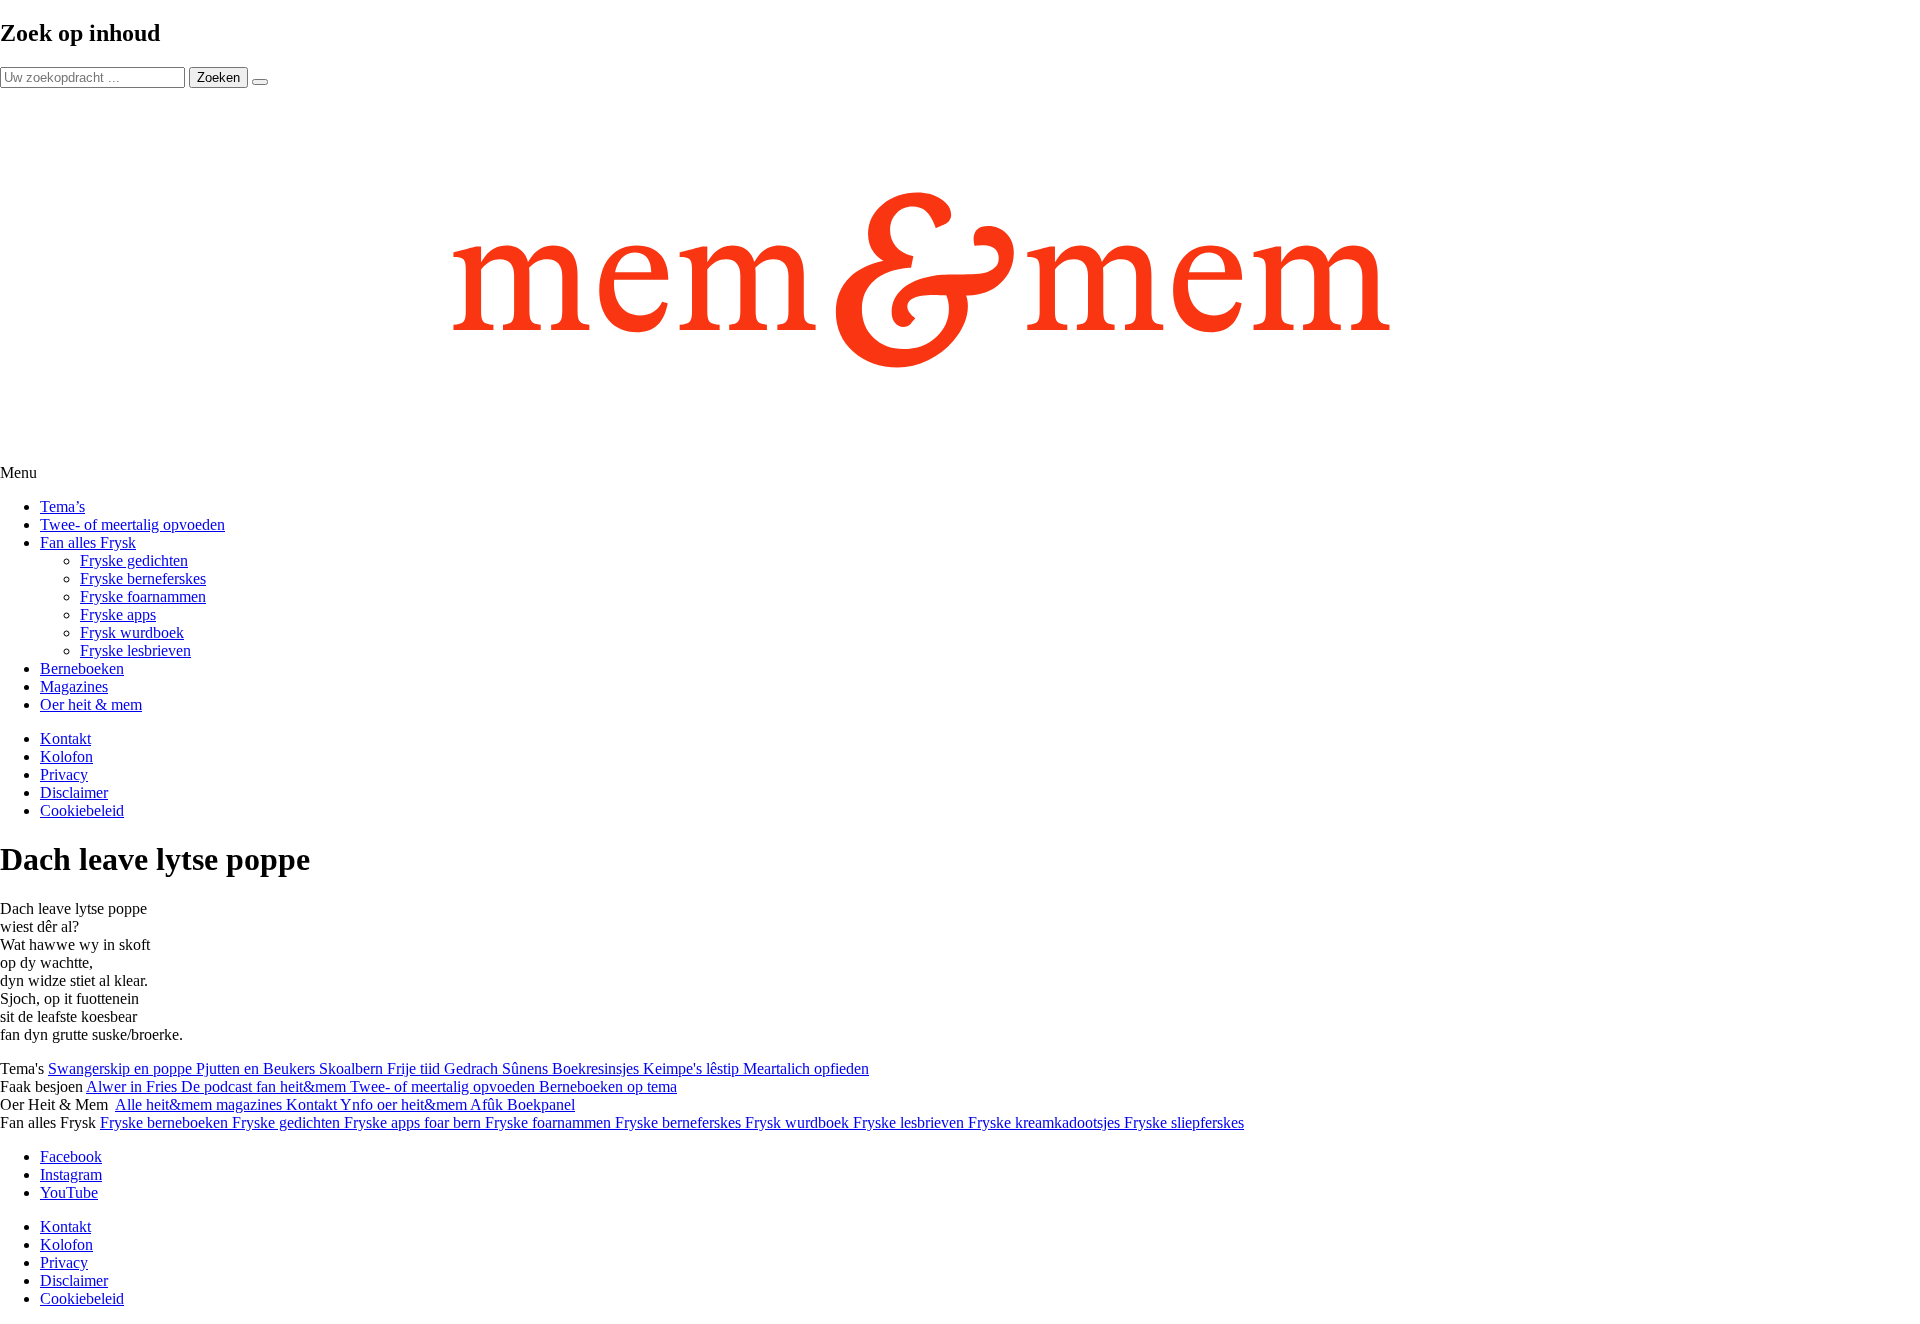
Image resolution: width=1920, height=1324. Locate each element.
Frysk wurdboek (132, 632)
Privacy (64, 774)
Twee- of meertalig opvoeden (132, 524)
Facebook (71, 1156)
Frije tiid (415, 1068)
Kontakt (65, 738)
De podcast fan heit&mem (265, 1086)
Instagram (71, 1174)
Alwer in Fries (133, 1086)
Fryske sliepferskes (1184, 1122)
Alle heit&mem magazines (200, 1104)
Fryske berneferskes (143, 578)
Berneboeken (82, 668)
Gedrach (473, 1068)
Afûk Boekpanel (522, 1104)
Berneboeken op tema (608, 1086)
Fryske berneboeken (166, 1122)
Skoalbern (353, 1068)
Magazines (74, 686)
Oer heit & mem (91, 704)
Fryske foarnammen (143, 596)
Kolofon (66, 756)
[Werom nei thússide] (960, 276)
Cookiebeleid (82, 810)
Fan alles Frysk (88, 542)
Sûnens (527, 1068)
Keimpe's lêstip (693, 1068)
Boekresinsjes (597, 1068)
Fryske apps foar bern (414, 1122)
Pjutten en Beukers (257, 1068)
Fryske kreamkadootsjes (1046, 1122)
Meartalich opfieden (806, 1068)
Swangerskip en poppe (122, 1068)
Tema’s (62, 506)
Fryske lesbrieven (135, 650)
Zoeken (218, 77)
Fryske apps (118, 614)
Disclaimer (74, 792)
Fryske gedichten (134, 560)
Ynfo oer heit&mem (405, 1104)
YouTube (69, 1192)
